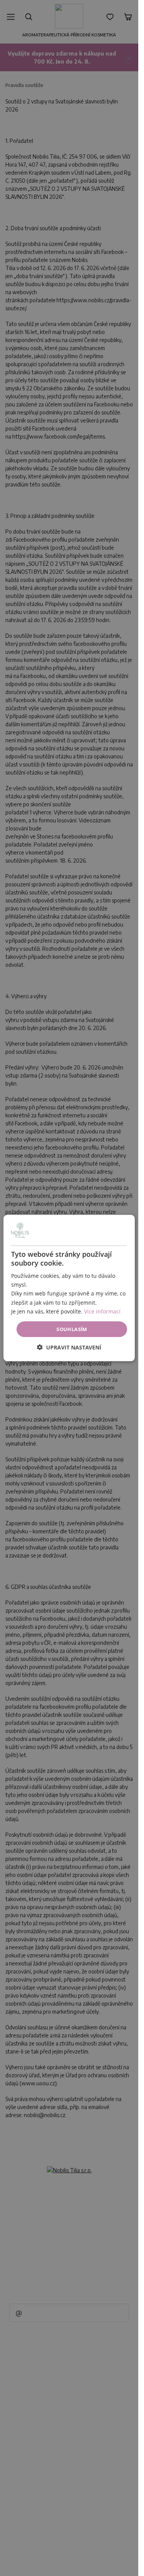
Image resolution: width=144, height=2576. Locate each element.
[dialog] (69, 1288)
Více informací (102, 1311)
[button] (69, 1347)
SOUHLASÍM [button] (72, 1329)
